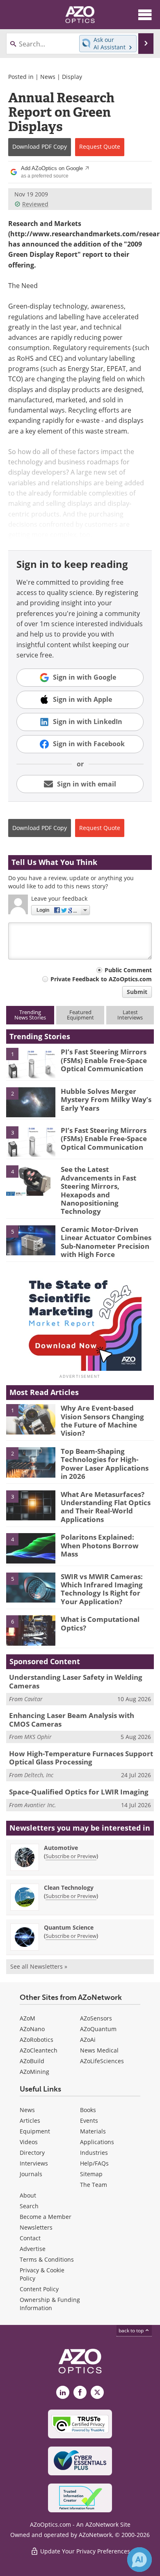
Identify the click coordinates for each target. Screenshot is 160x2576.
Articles (30, 2121)
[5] (31, 1240)
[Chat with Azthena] (139, 2560)
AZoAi (88, 2040)
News (48, 77)
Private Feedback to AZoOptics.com (101, 979)
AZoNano (32, 2029)
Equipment (35, 2131)
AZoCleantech (39, 2050)
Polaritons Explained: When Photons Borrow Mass (100, 1545)
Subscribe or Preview (71, 1856)
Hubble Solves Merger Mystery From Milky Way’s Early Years (106, 1100)
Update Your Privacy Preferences (84, 2551)
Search (29, 2206)
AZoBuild (32, 2061)
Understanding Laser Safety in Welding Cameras (76, 1681)
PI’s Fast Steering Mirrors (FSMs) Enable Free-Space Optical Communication (104, 1060)
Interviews (34, 2163)
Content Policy (39, 2289)
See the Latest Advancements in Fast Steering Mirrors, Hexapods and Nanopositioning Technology (98, 1190)
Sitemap (91, 2174)
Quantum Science (69, 1927)
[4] (31, 1180)
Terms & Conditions (47, 2259)
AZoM (27, 2018)
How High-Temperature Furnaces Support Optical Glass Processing (81, 1758)
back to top (132, 2330)
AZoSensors (96, 2018)
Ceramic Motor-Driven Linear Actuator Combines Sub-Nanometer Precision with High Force (106, 1242)
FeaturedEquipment (80, 1015)
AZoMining (34, 2072)
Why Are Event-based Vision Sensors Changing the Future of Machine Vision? (102, 1421)
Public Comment (128, 970)
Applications (97, 2142)
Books (88, 2110)
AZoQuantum (98, 2029)
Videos (29, 2142)
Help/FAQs (94, 2163)
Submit (137, 992)
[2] (31, 1102)
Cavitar (33, 1699)
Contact (30, 2238)
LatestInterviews (130, 1015)
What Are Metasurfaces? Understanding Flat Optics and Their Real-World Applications (106, 1507)
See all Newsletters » (39, 1966)
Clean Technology (69, 1888)
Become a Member (46, 2217)
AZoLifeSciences (102, 2061)
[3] (31, 1141)
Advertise (33, 2249)
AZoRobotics (37, 2040)
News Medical (99, 2050)
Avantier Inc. (40, 1805)
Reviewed (35, 204)
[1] (31, 1063)
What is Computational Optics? (100, 1623)
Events (89, 2121)
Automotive (61, 1848)
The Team (94, 2185)
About (28, 2195)
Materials (93, 2131)
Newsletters (36, 2227)
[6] (31, 1630)
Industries (94, 2153)
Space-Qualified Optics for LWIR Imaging (79, 1792)
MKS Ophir (38, 1737)
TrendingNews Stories (30, 1015)
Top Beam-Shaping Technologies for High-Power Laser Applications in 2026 (105, 1464)
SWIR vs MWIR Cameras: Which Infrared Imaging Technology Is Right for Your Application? (102, 1589)
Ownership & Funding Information (50, 2304)
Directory (32, 2153)
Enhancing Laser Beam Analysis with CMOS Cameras (72, 1719)
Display (72, 77)
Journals (31, 2174)
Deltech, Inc (39, 1775)
